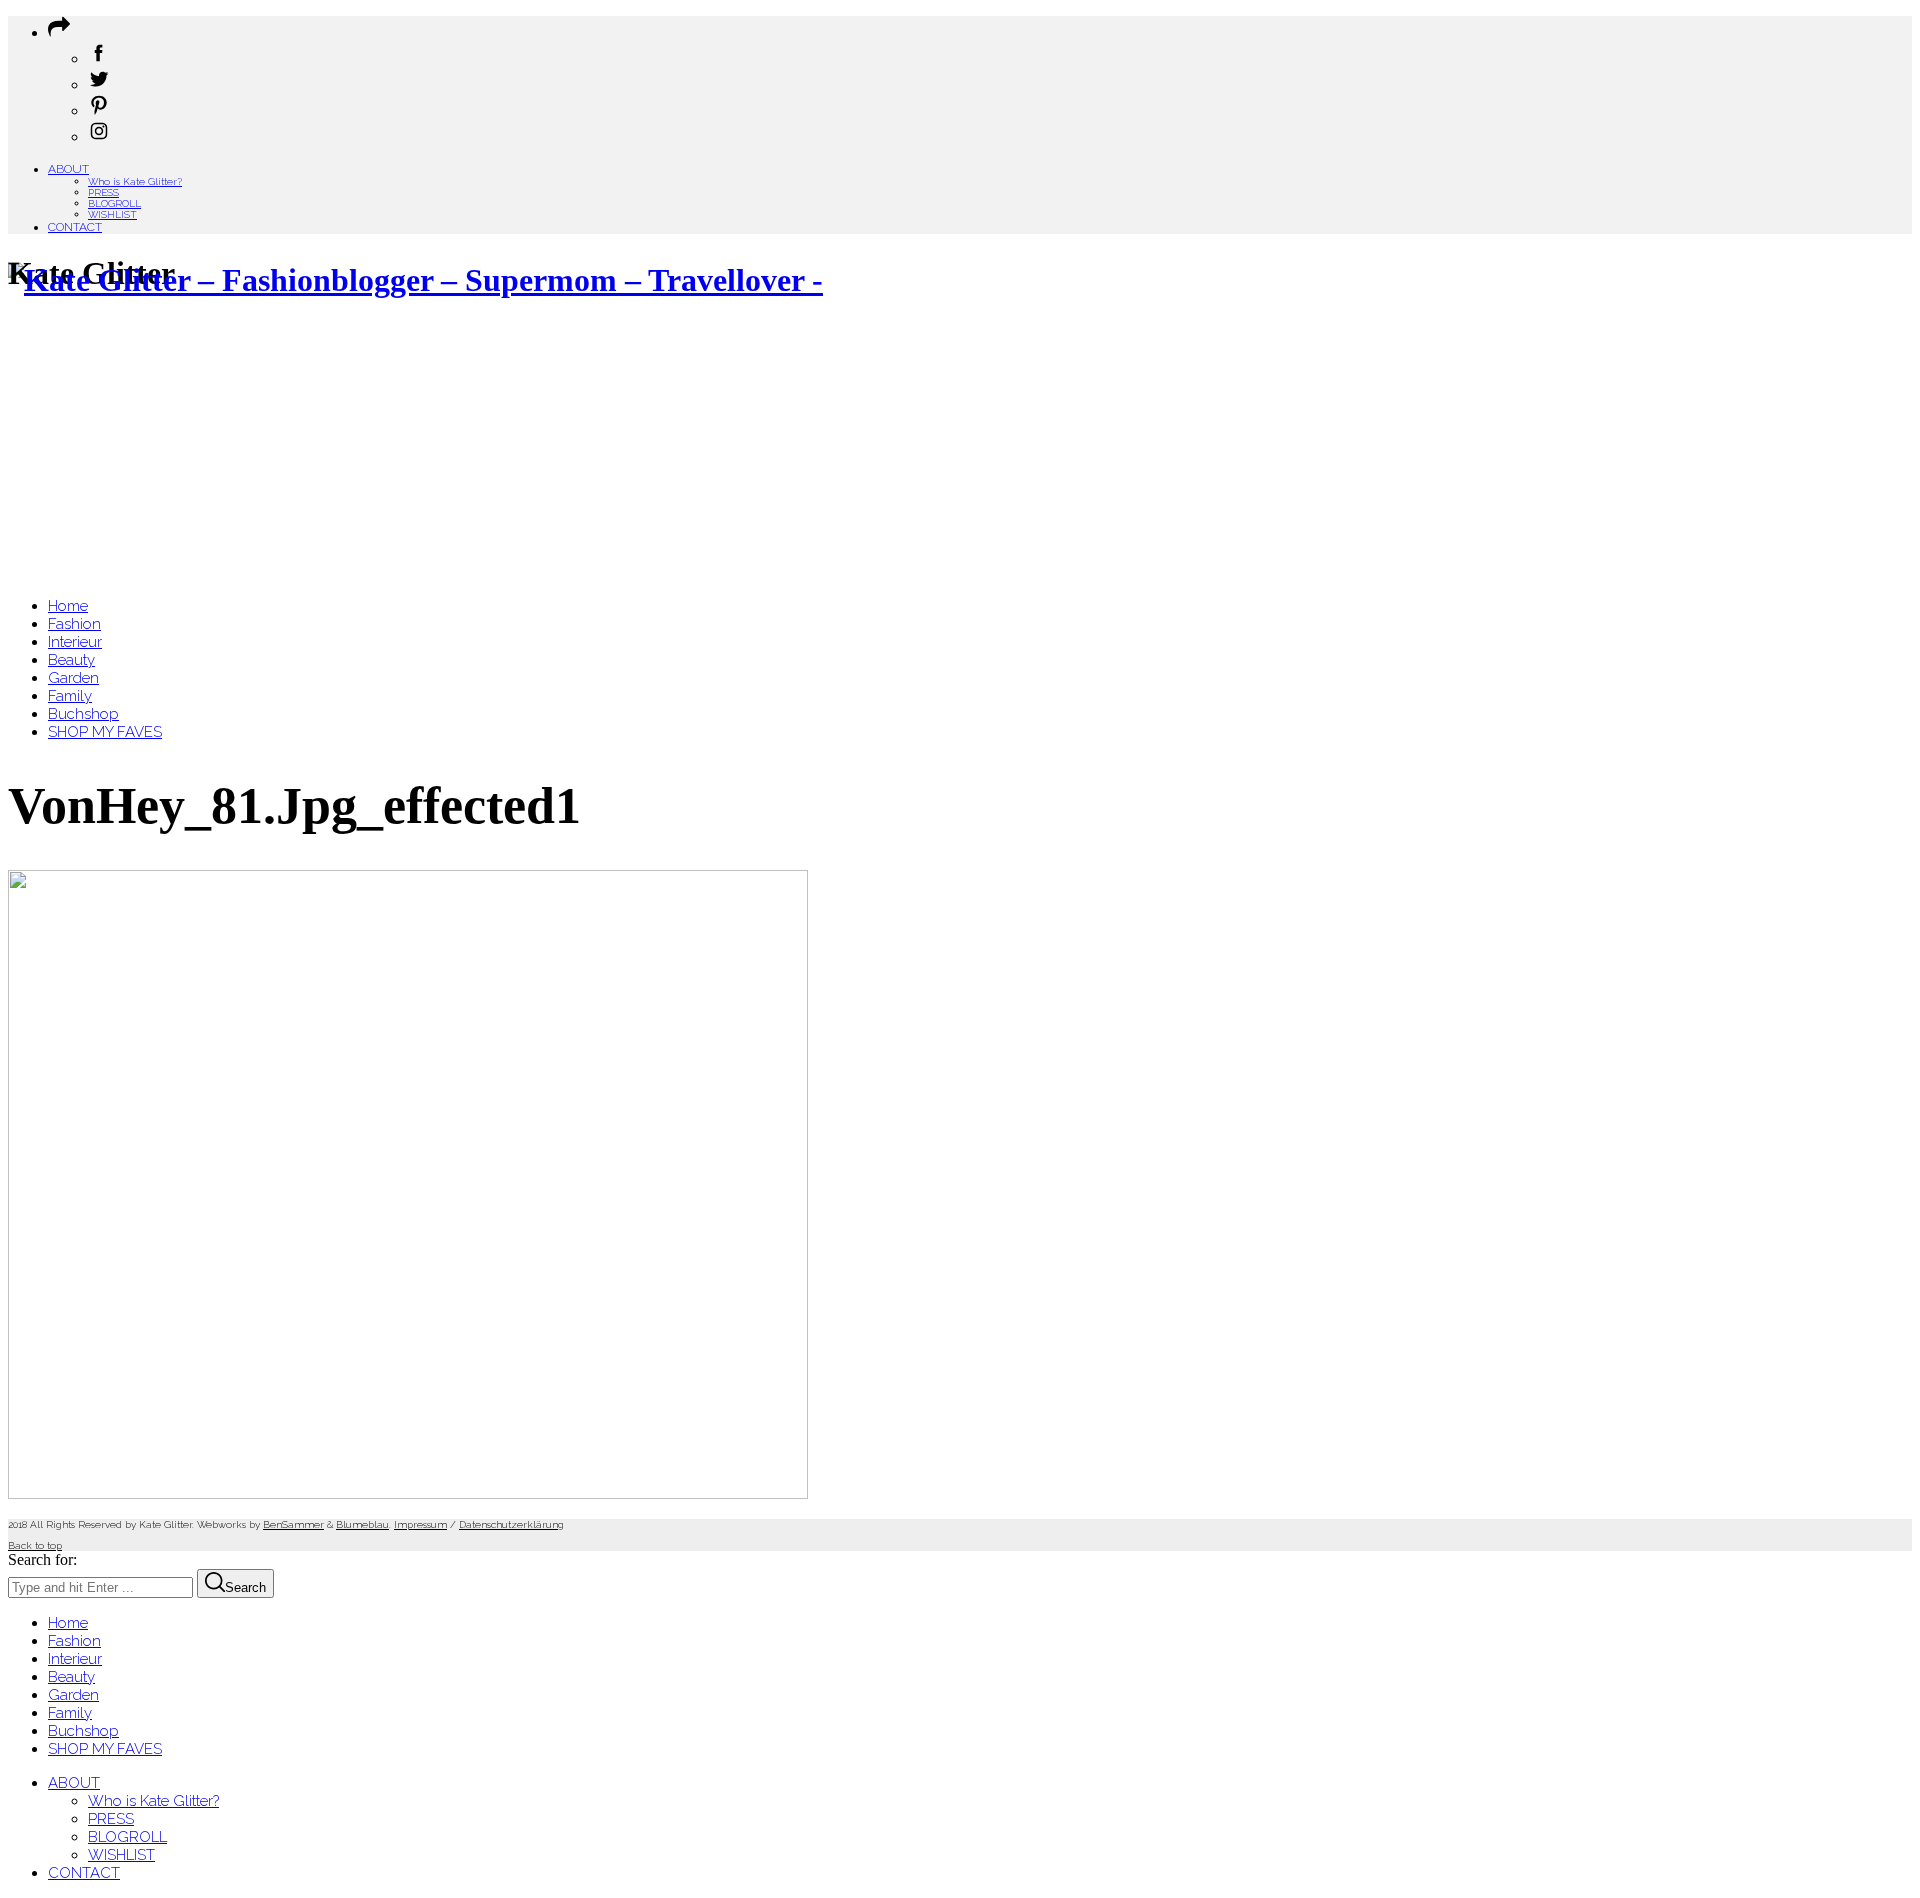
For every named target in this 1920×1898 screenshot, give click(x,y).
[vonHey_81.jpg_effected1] (408, 1493)
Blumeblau (362, 1524)
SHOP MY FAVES (105, 1749)
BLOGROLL (114, 203)
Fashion (74, 1641)
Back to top (35, 1545)
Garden (73, 1695)
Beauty (71, 1677)
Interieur (75, 1659)
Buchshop (83, 1731)
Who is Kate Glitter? (135, 181)
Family (70, 1713)
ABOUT (68, 169)
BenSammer (293, 1524)
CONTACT (75, 227)
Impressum (420, 1524)
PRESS (103, 192)
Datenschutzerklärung (511, 1524)
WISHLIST (112, 214)
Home (68, 1623)
